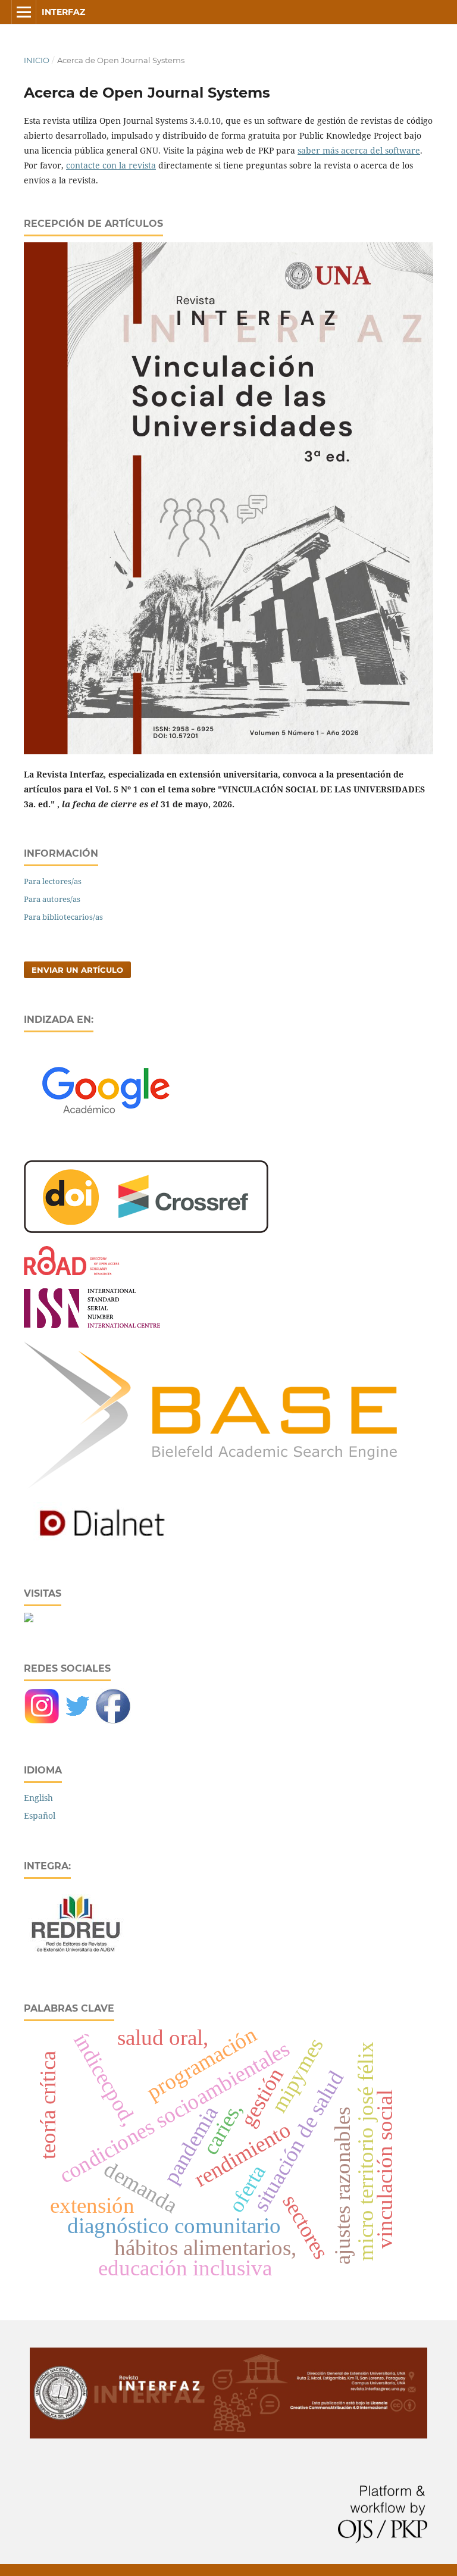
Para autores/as (52, 899)
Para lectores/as (53, 881)
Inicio (37, 60)
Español (40, 1815)
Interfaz (63, 12)
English (38, 1798)
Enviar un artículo (77, 970)
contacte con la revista (111, 165)
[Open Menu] (24, 12)
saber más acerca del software (359, 150)
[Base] (210, 1486)
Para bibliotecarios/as (63, 917)
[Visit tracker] (29, 1619)
